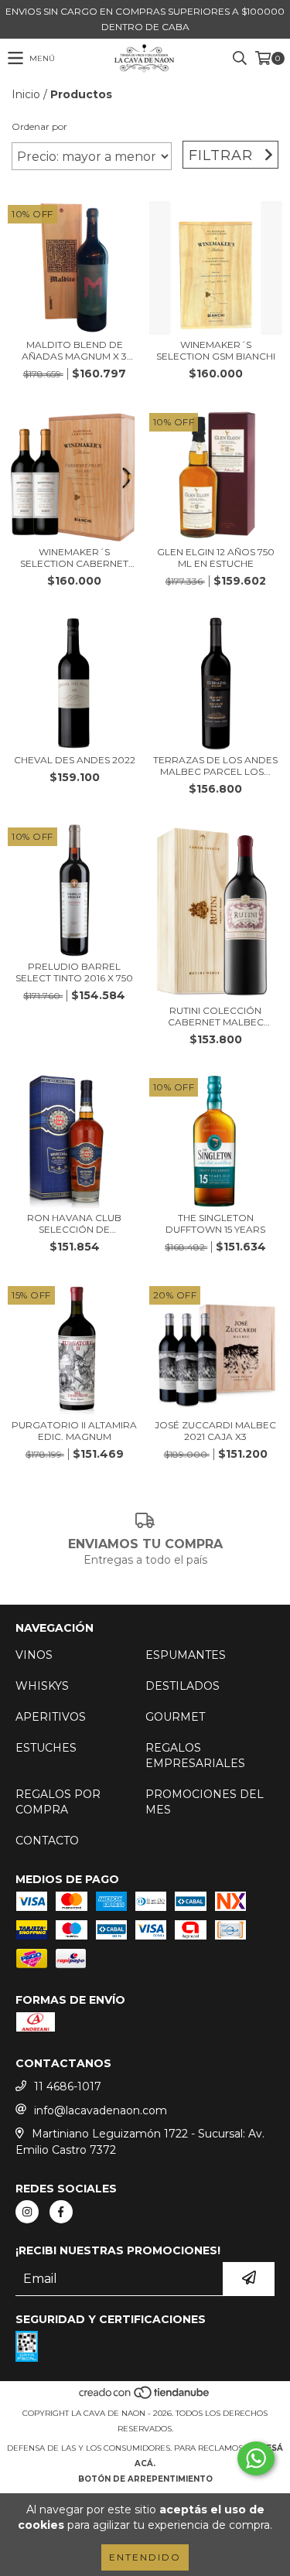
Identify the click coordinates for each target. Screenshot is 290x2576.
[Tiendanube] (145, 2398)
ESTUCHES (46, 1748)
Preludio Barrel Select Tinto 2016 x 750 (74, 972)
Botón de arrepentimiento (145, 2479)
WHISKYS (42, 1686)
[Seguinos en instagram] (27, 2212)
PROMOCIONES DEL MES (205, 1802)
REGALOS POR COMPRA (58, 1802)
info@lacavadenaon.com (101, 2110)
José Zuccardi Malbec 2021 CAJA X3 (215, 1431)
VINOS (34, 1655)
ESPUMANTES (186, 1655)
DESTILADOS (183, 1686)
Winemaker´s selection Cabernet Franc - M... (74, 558)
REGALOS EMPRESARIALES (195, 1755)
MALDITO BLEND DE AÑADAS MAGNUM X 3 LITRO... (74, 350)
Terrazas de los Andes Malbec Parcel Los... (215, 766)
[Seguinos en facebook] (61, 2212)
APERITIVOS (51, 1717)
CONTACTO (47, 1841)
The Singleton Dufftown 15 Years (215, 1223)
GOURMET (175, 1717)
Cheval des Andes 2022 (75, 760)
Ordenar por (39, 126)
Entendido (145, 2557)
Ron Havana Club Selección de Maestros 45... (74, 1223)
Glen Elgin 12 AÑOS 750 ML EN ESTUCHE (216, 558)
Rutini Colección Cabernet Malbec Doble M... (216, 1016)
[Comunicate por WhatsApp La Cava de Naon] (256, 2458)
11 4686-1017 (68, 2086)
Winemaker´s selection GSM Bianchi (216, 350)
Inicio (26, 94)
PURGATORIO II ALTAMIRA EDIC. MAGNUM (74, 1431)
